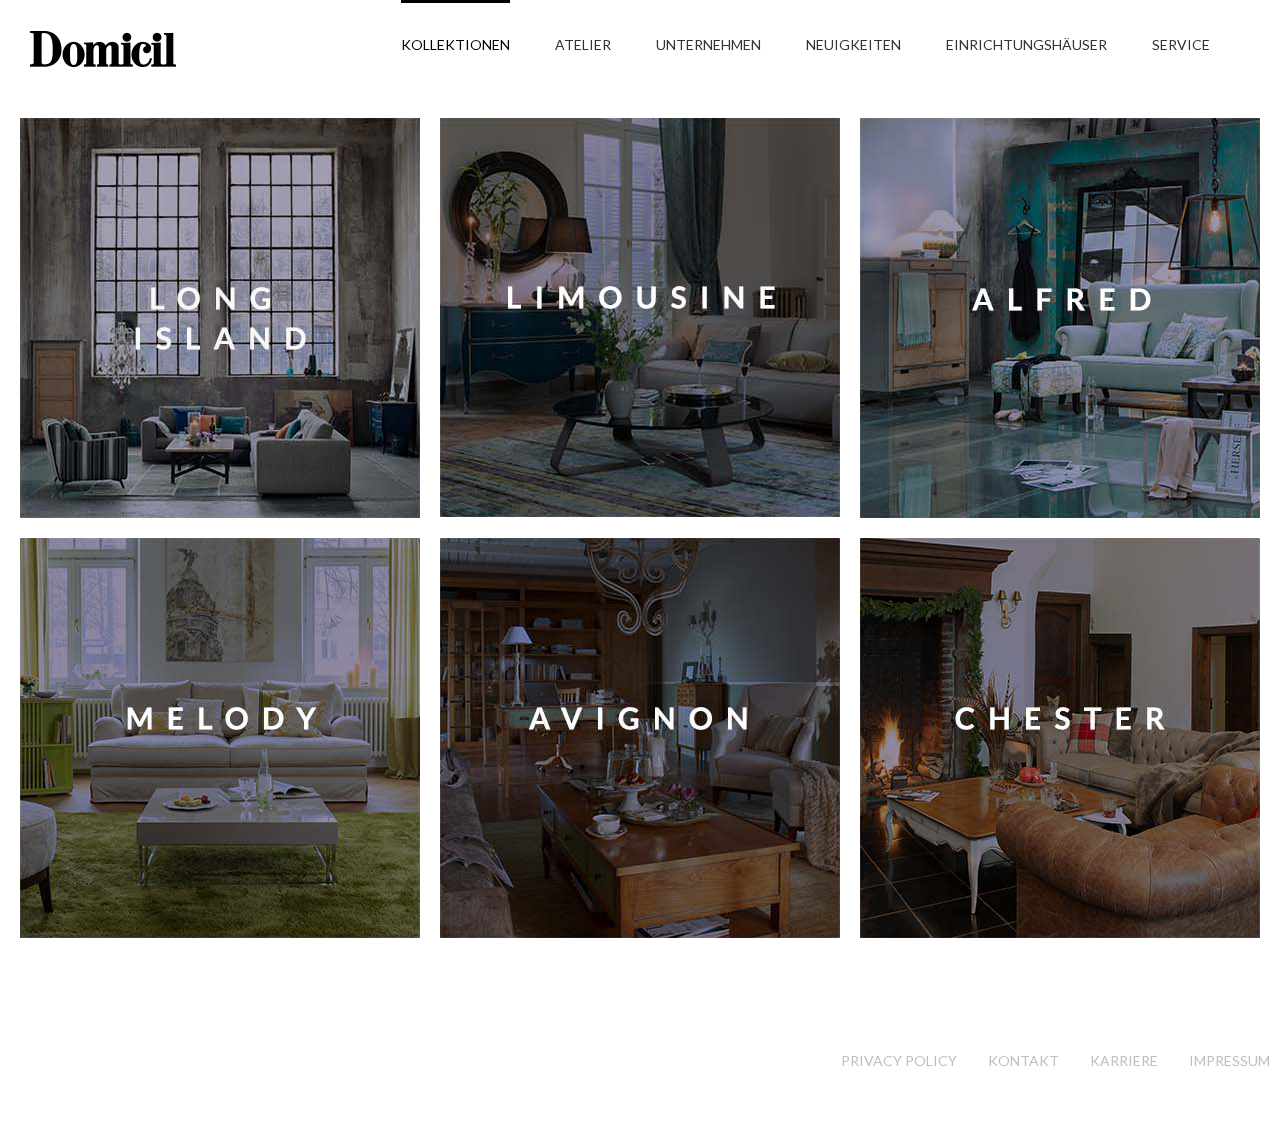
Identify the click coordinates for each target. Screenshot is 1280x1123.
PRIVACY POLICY (899, 1060)
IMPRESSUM (1229, 1060)
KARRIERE (1124, 1060)
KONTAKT (1023, 1060)
